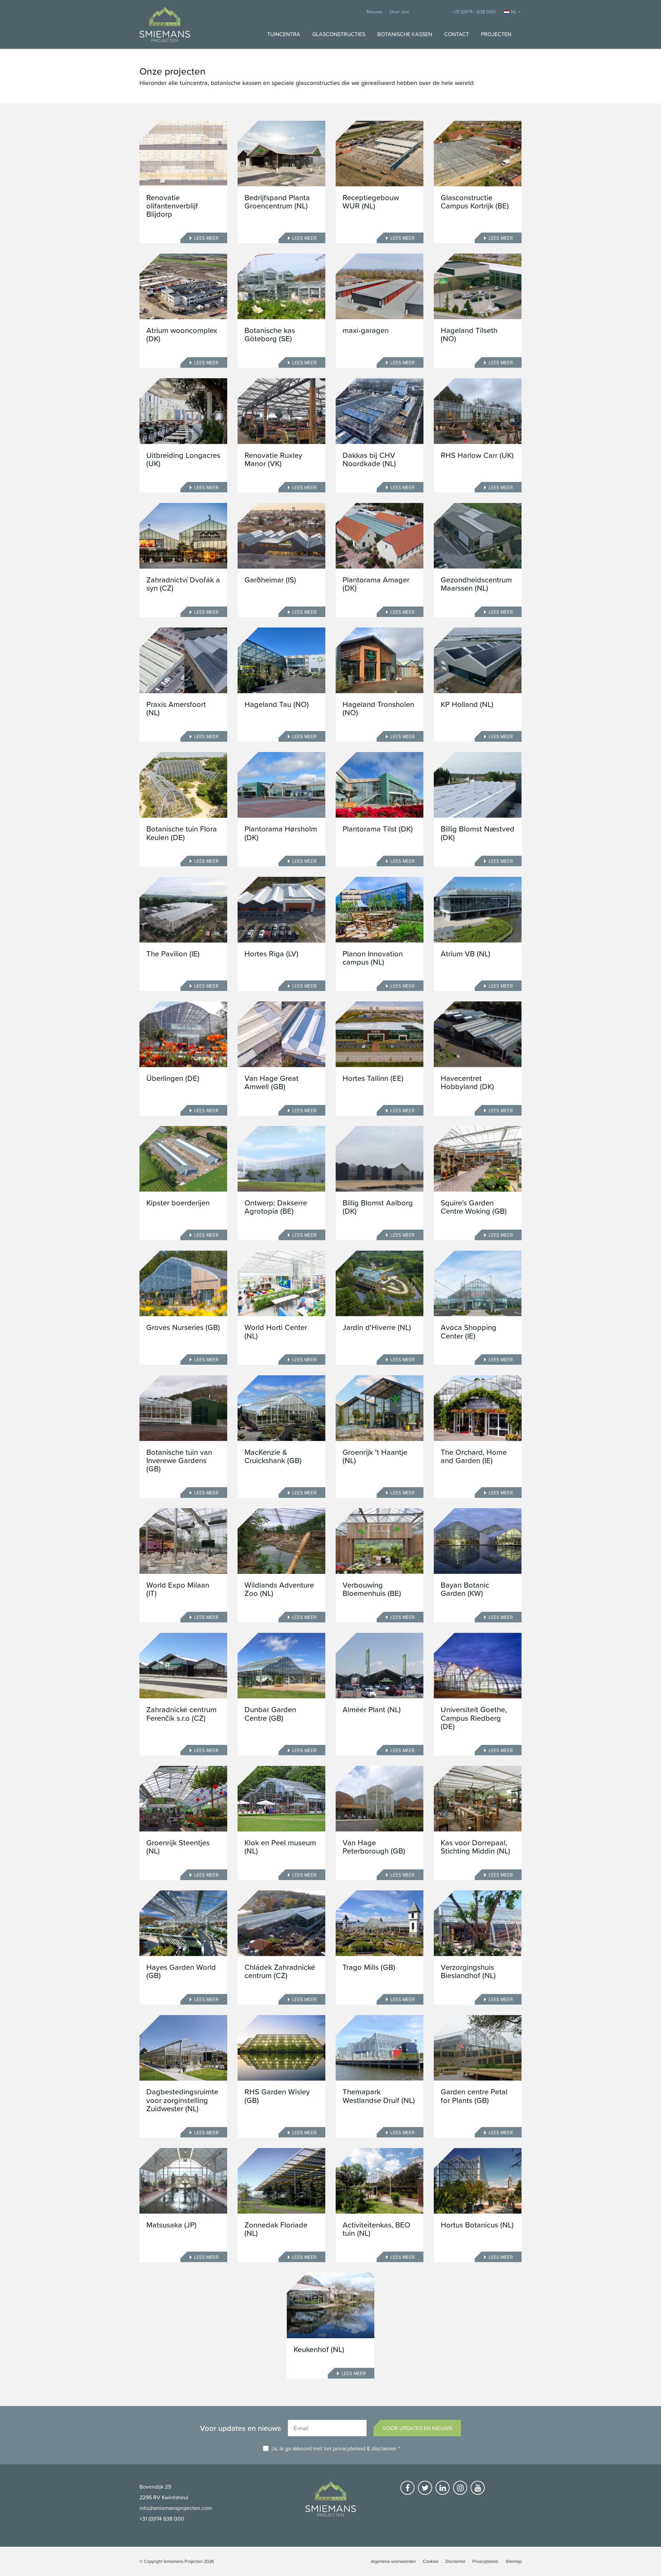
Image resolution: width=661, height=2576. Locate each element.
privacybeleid (349, 2448)
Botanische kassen (405, 34)
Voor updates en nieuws (417, 2428)
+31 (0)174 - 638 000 (474, 12)
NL (514, 12)
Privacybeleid (485, 2561)
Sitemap (514, 2561)
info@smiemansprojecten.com (176, 2508)
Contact (457, 34)
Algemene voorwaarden (393, 2561)
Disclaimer (455, 2561)
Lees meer (206, 238)
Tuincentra (284, 34)
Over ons (399, 12)
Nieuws (375, 12)
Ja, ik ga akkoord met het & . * (336, 2448)
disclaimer (384, 2448)
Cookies (431, 2561)
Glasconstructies (339, 34)
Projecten (496, 34)
